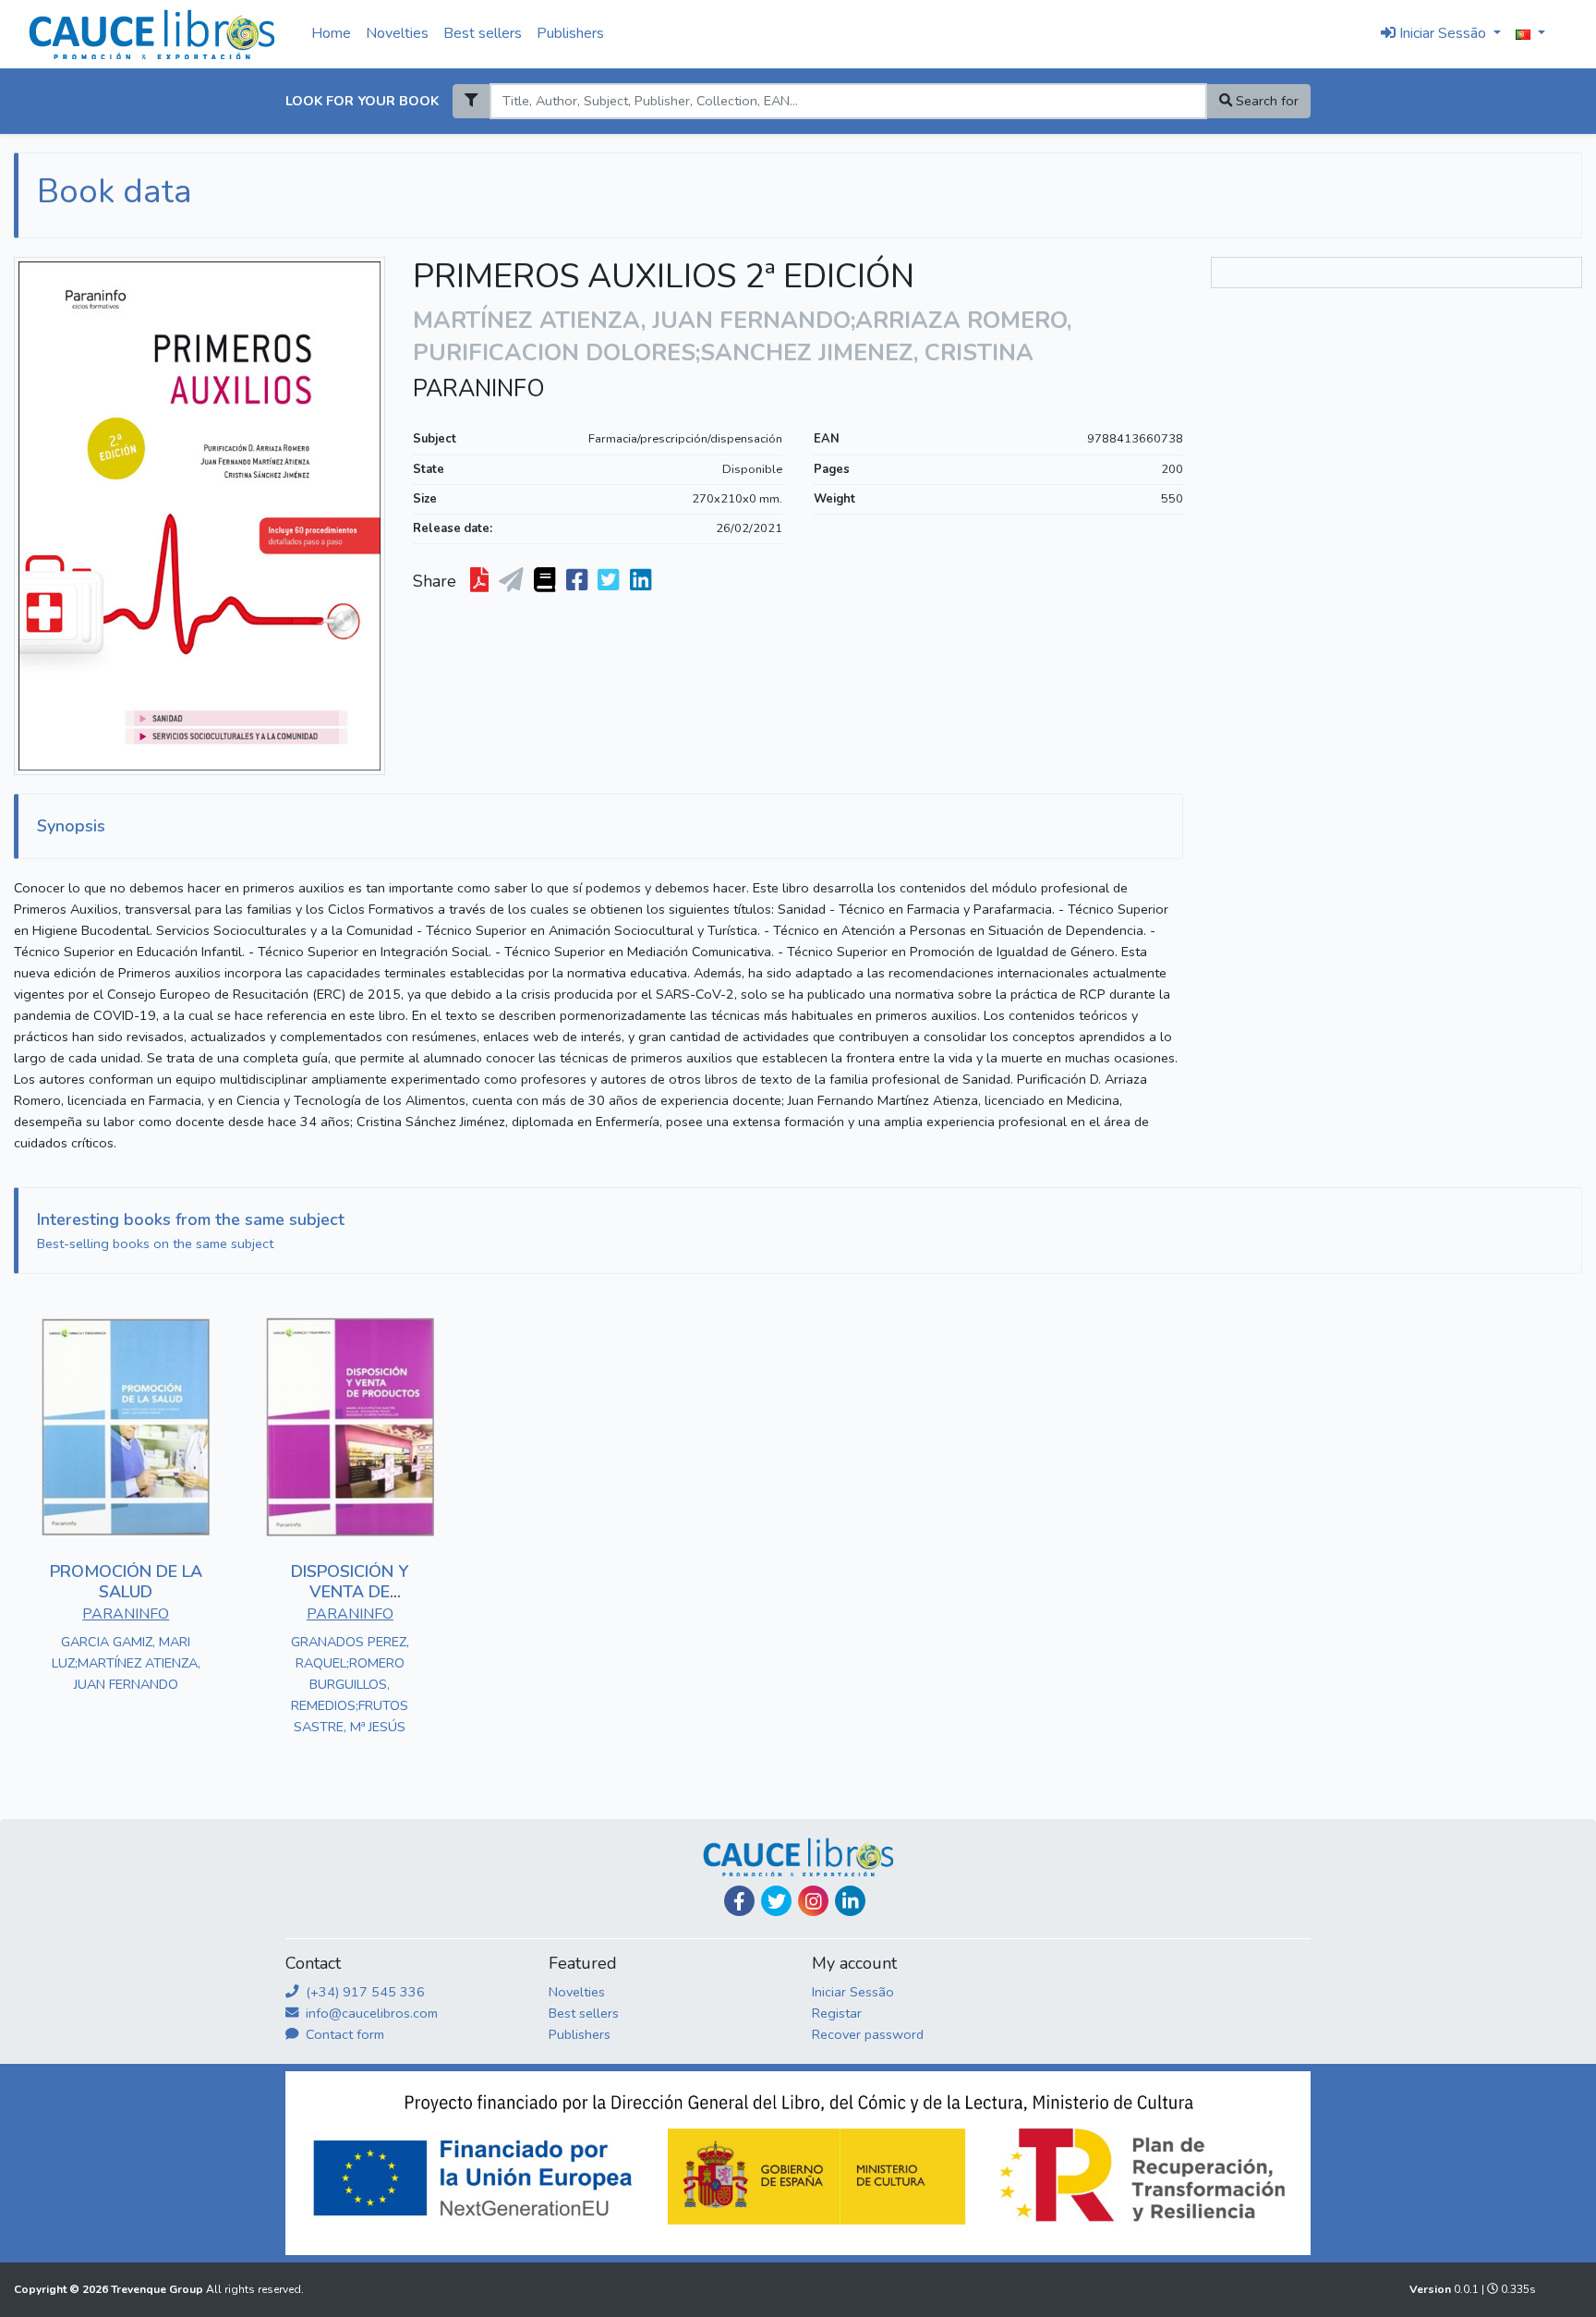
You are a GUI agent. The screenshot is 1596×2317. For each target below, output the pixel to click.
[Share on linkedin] (642, 581)
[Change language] (1530, 34)
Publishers (570, 33)
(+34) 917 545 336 (363, 1992)
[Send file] (513, 581)
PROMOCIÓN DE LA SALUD (126, 1582)
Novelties (397, 33)
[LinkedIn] (850, 1901)
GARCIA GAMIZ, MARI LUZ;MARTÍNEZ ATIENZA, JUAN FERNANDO (126, 1663)
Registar (837, 2013)
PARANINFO (479, 389)
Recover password (868, 2034)
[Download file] (481, 581)
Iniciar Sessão (853, 1992)
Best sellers (483, 33)
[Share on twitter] (610, 581)
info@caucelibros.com (370, 2013)
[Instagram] (813, 1901)
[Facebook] (739, 1901)
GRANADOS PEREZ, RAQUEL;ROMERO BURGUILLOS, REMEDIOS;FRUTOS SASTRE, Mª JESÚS (350, 1684)
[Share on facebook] (579, 581)
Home (331, 33)
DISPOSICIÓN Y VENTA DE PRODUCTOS (350, 1591)
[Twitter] (776, 1901)
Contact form (343, 2034)
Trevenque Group (158, 2289)
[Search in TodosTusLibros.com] (546, 581)
